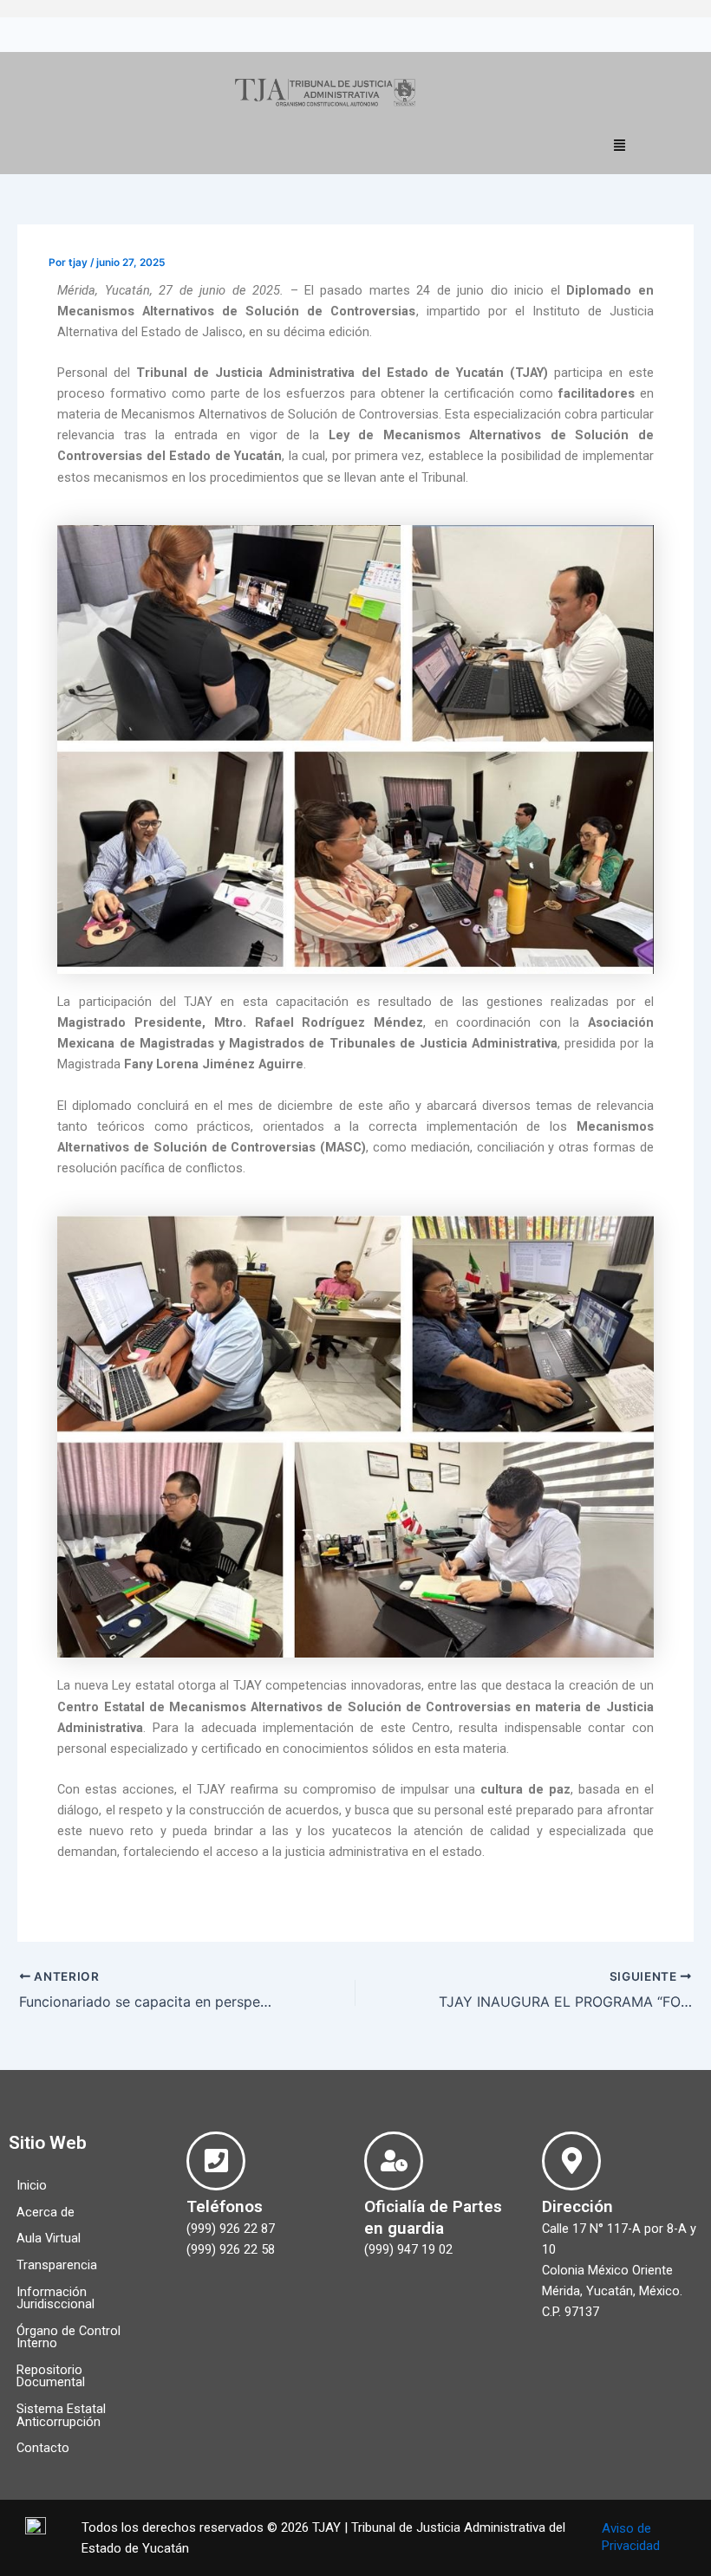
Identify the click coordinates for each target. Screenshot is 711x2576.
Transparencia (57, 2265)
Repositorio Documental (51, 2376)
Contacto (43, 2448)
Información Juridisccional (55, 2298)
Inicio (32, 2185)
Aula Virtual (49, 2238)
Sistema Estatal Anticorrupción (61, 2415)
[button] (620, 145)
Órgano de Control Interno (68, 2337)
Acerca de (46, 2212)
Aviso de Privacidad (631, 2537)
